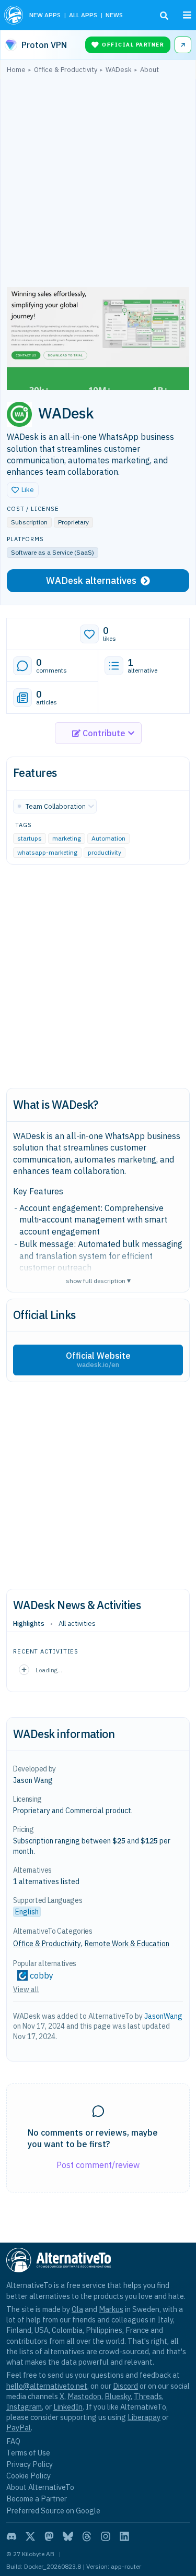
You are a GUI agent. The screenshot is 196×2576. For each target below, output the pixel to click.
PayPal (19, 2428)
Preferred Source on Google (53, 2511)
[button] (23, 490)
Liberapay (144, 2417)
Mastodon (84, 2396)
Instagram (24, 2407)
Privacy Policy (30, 2464)
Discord (125, 2386)
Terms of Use (28, 2453)
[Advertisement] (98, 183)
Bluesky (118, 2396)
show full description (98, 1280)
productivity (105, 852)
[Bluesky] (68, 2536)
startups (30, 838)
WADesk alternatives (91, 580)
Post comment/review (98, 2165)
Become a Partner (37, 2499)
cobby (42, 1975)
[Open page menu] (187, 15)
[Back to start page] (14, 15)
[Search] (164, 16)
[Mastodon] (49, 2536)
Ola (77, 2309)
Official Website (98, 1360)
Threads (148, 2396)
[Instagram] (106, 2536)
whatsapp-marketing (47, 852)
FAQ (13, 2441)
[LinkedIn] (124, 2536)
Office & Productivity (47, 1944)
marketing (67, 838)
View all (26, 1990)
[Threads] (87, 2536)
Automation (108, 838)
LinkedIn (68, 2407)
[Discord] (11, 2536)
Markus (111, 2309)
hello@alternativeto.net (47, 2386)
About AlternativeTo (40, 2487)
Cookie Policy (28, 2476)
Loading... (49, 1670)
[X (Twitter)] (30, 2536)
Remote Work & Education (127, 1944)
